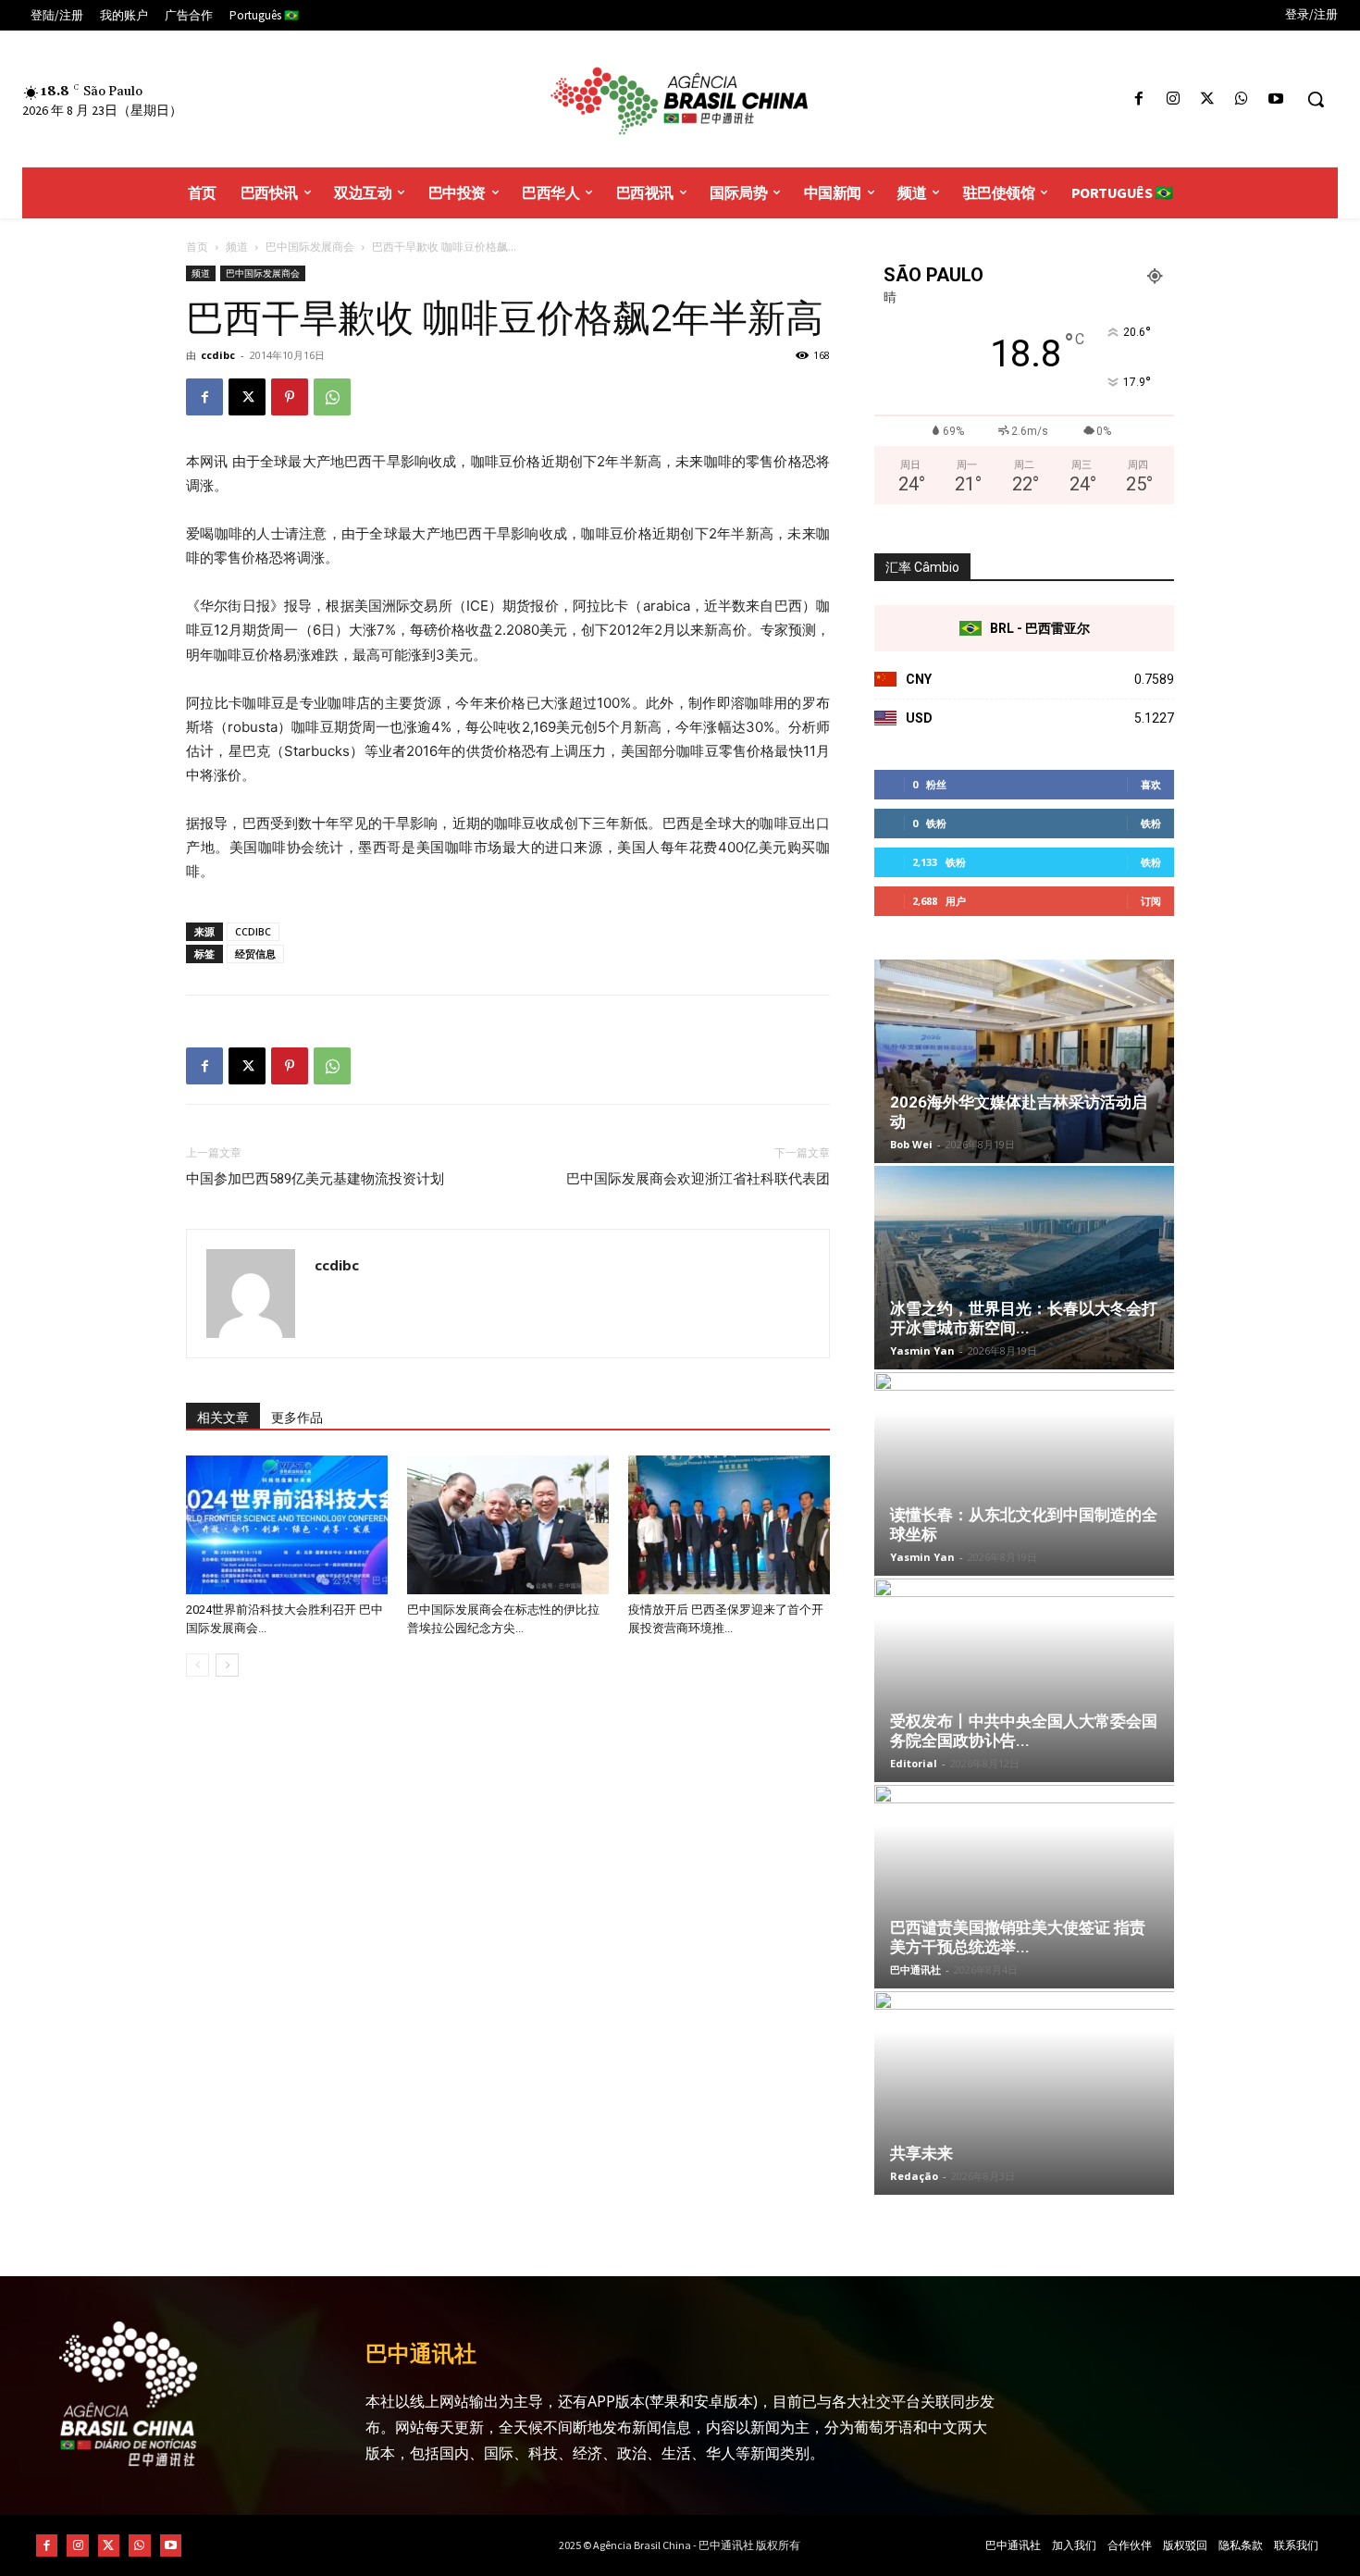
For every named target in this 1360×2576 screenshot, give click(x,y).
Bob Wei (911, 1144)
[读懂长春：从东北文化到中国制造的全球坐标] (1024, 1474)
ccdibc (218, 355)
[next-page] (227, 1665)
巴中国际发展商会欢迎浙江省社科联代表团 (698, 1179)
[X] (1207, 99)
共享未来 (921, 2153)
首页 (197, 247)
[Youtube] (1276, 99)
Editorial (914, 1763)
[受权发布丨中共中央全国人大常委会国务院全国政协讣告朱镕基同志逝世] (1024, 1680)
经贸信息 (255, 954)
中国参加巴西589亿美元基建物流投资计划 (315, 1179)
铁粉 (1151, 823)
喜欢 (1151, 784)
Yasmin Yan (922, 1350)
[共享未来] (1024, 2093)
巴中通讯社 (915, 1969)
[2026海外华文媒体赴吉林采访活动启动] (1024, 1061)
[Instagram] (1173, 99)
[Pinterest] (290, 397)
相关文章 (223, 1418)
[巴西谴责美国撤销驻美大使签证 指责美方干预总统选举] (1024, 1887)
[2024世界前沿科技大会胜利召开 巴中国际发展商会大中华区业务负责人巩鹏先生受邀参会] (287, 1525)
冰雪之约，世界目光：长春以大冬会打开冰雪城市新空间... (1024, 1318)
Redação (914, 2176)
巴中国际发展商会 (310, 247)
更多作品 (297, 1418)
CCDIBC (253, 931)
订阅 (1151, 901)
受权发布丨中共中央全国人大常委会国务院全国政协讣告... (1024, 1731)
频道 (237, 247)
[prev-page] (198, 1665)
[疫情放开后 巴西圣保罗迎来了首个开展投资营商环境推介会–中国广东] (729, 1525)
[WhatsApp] (1242, 99)
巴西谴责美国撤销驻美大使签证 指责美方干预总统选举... (1018, 1937)
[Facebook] (1138, 99)
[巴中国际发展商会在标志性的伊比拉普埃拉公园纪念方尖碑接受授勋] (508, 1525)
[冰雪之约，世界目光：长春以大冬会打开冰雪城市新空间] (1024, 1268)
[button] (1316, 99)
